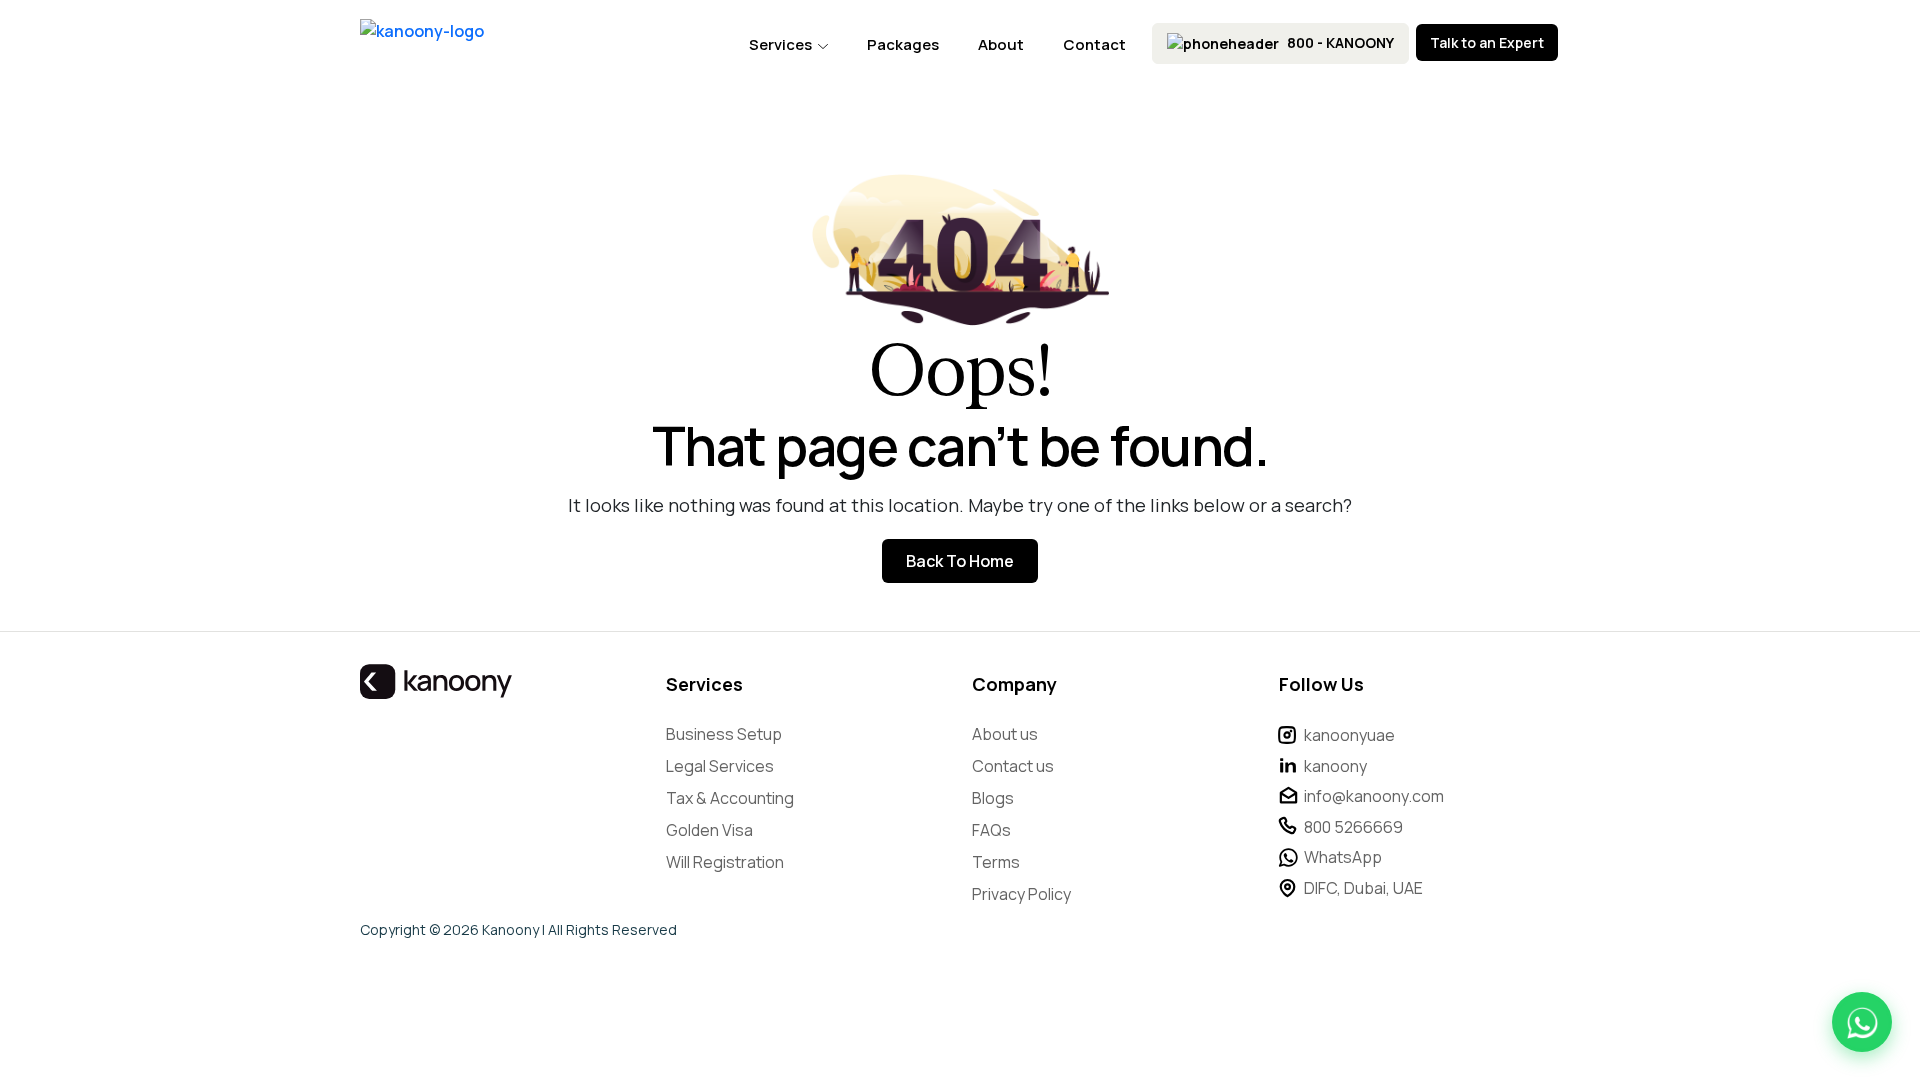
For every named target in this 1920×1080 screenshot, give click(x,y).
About (1001, 44)
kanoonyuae (1349, 735)
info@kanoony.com (1374, 796)
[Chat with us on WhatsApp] (1862, 1022)
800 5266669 (1353, 827)
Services (782, 44)
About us (1005, 734)
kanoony (1335, 766)
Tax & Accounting (730, 798)
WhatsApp (1343, 857)
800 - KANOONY (1339, 42)
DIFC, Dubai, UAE (1363, 888)
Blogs (993, 798)
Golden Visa (709, 830)
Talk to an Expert (1487, 42)
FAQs (991, 830)
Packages (903, 44)
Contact (1094, 44)
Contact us (1013, 766)
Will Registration (725, 862)
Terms (996, 862)
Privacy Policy (1021, 894)
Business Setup (724, 734)
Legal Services (720, 766)
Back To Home (960, 561)
